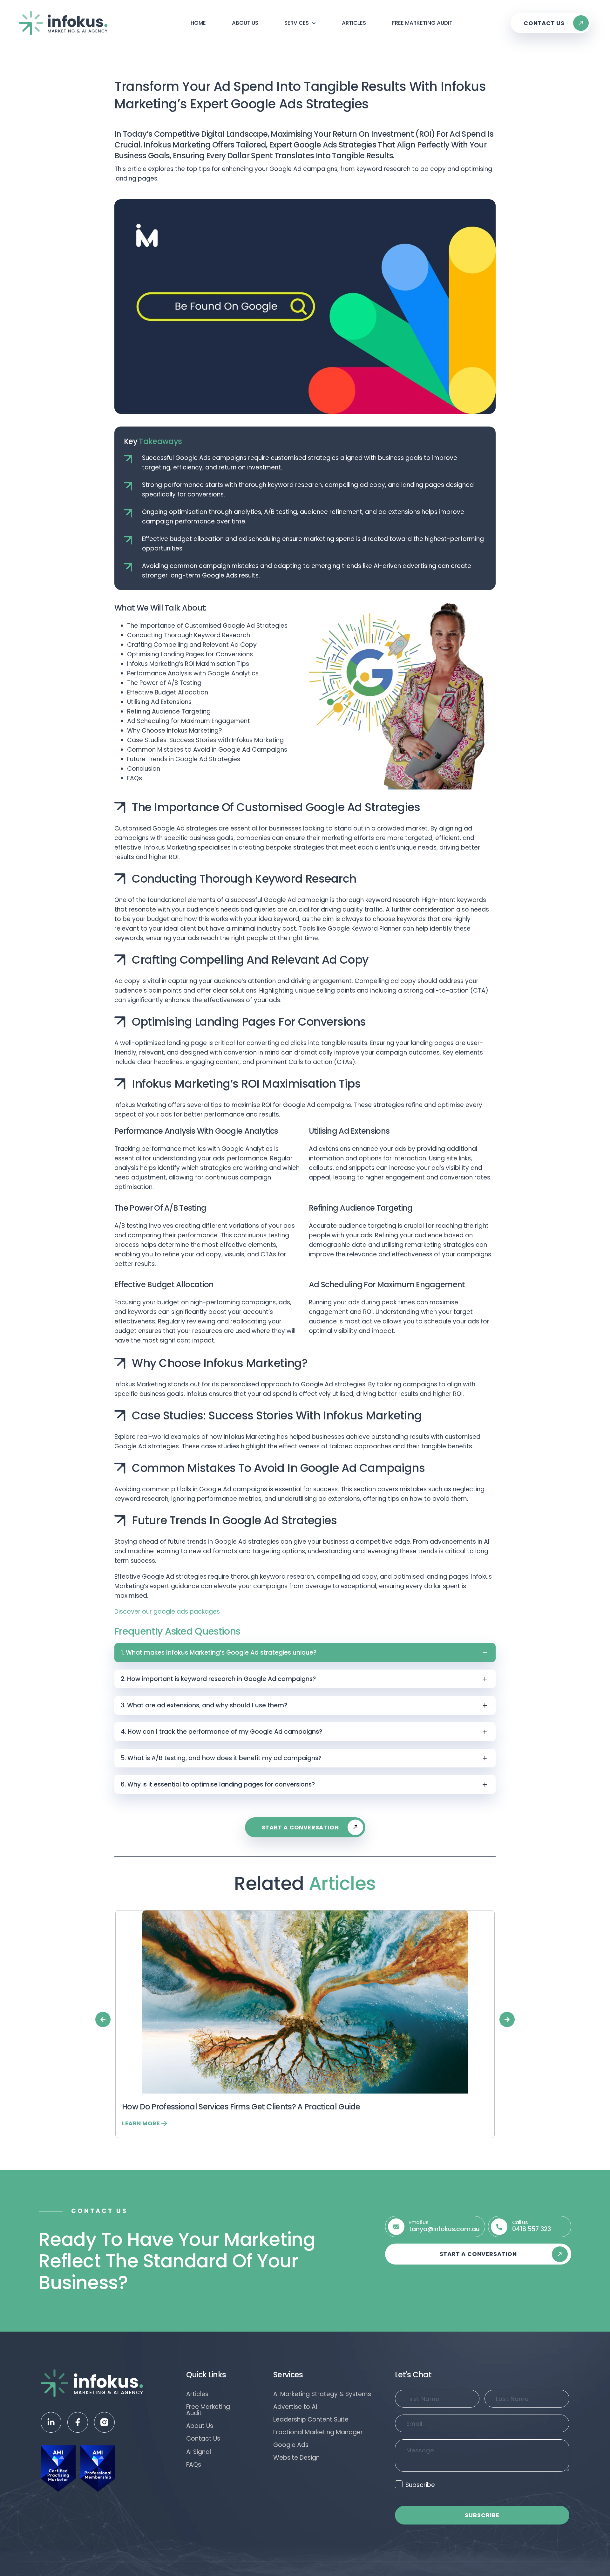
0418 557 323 (532, 2229)
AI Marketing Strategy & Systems (322, 2394)
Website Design (296, 2458)
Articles (354, 23)
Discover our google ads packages (167, 1612)
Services (297, 23)
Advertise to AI (295, 2407)
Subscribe (420, 2485)
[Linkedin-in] (51, 2422)
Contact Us (203, 2439)
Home (198, 23)
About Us (245, 23)
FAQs (194, 2465)
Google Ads (291, 2445)
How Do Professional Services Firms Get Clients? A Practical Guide (241, 2107)
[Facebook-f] (78, 2422)
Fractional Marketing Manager (318, 2432)
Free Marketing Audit (422, 23)
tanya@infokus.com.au (444, 2229)
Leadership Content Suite (311, 2420)
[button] (103, 2019)
